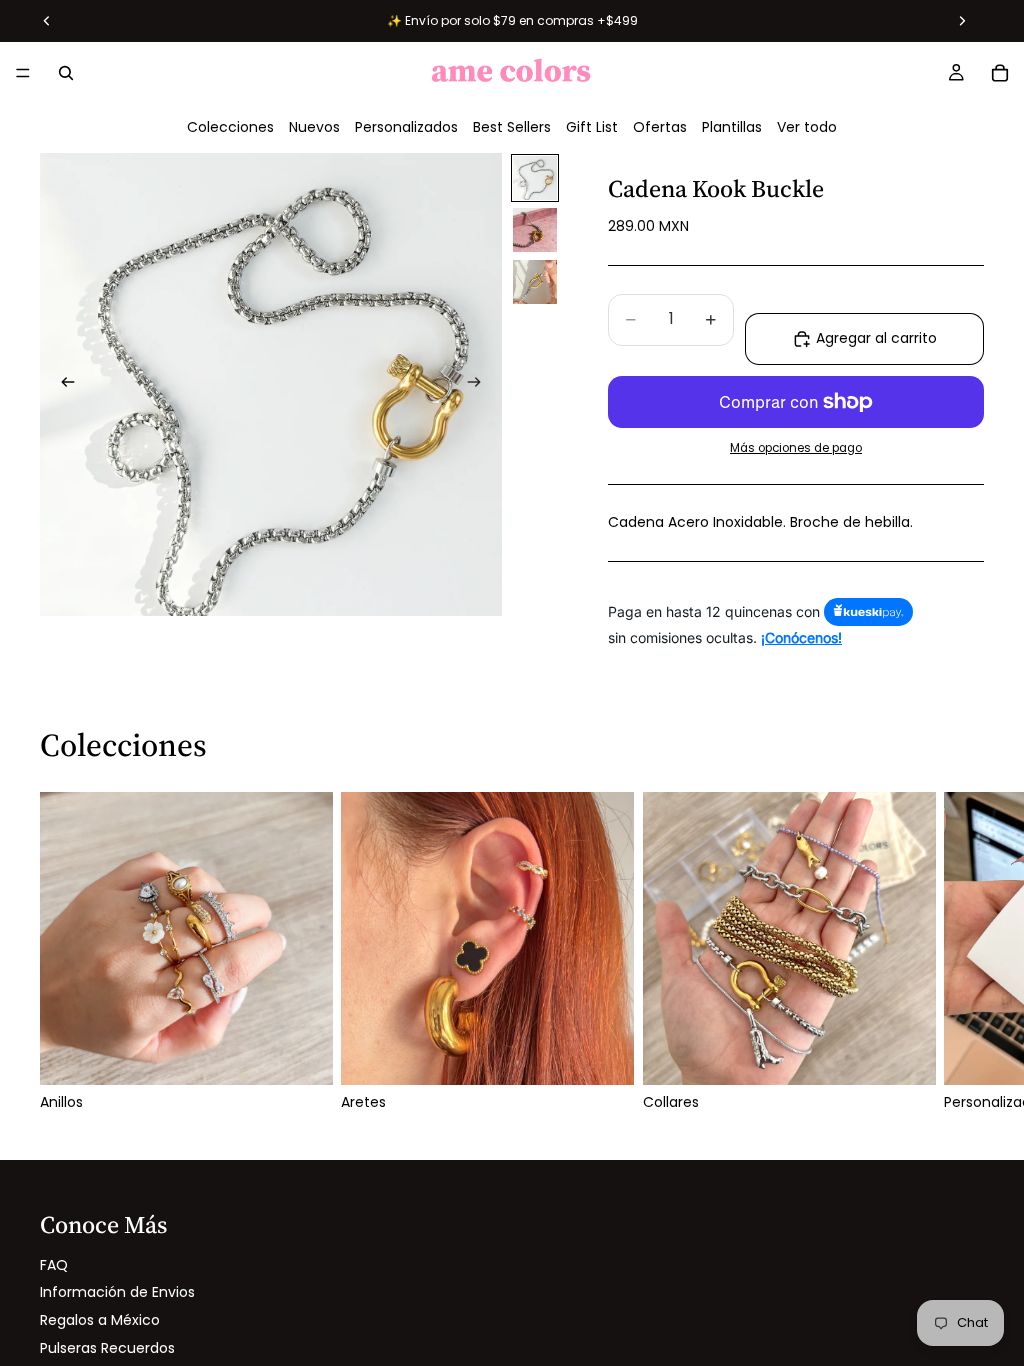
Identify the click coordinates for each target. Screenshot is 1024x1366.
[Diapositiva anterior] (62, 384)
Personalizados (406, 127)
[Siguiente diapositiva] (480, 384)
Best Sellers (512, 127)
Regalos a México (100, 1320)
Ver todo (807, 127)
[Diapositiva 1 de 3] (535, 178)
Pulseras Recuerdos (107, 1348)
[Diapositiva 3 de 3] (535, 282)
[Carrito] (1000, 73)
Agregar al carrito (876, 338)
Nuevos (314, 127)
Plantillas (732, 127)
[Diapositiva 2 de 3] (535, 230)
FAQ (54, 1265)
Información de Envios (117, 1292)
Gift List (592, 127)
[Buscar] (66, 73)
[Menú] (23, 73)
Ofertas (660, 127)
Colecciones (230, 127)
